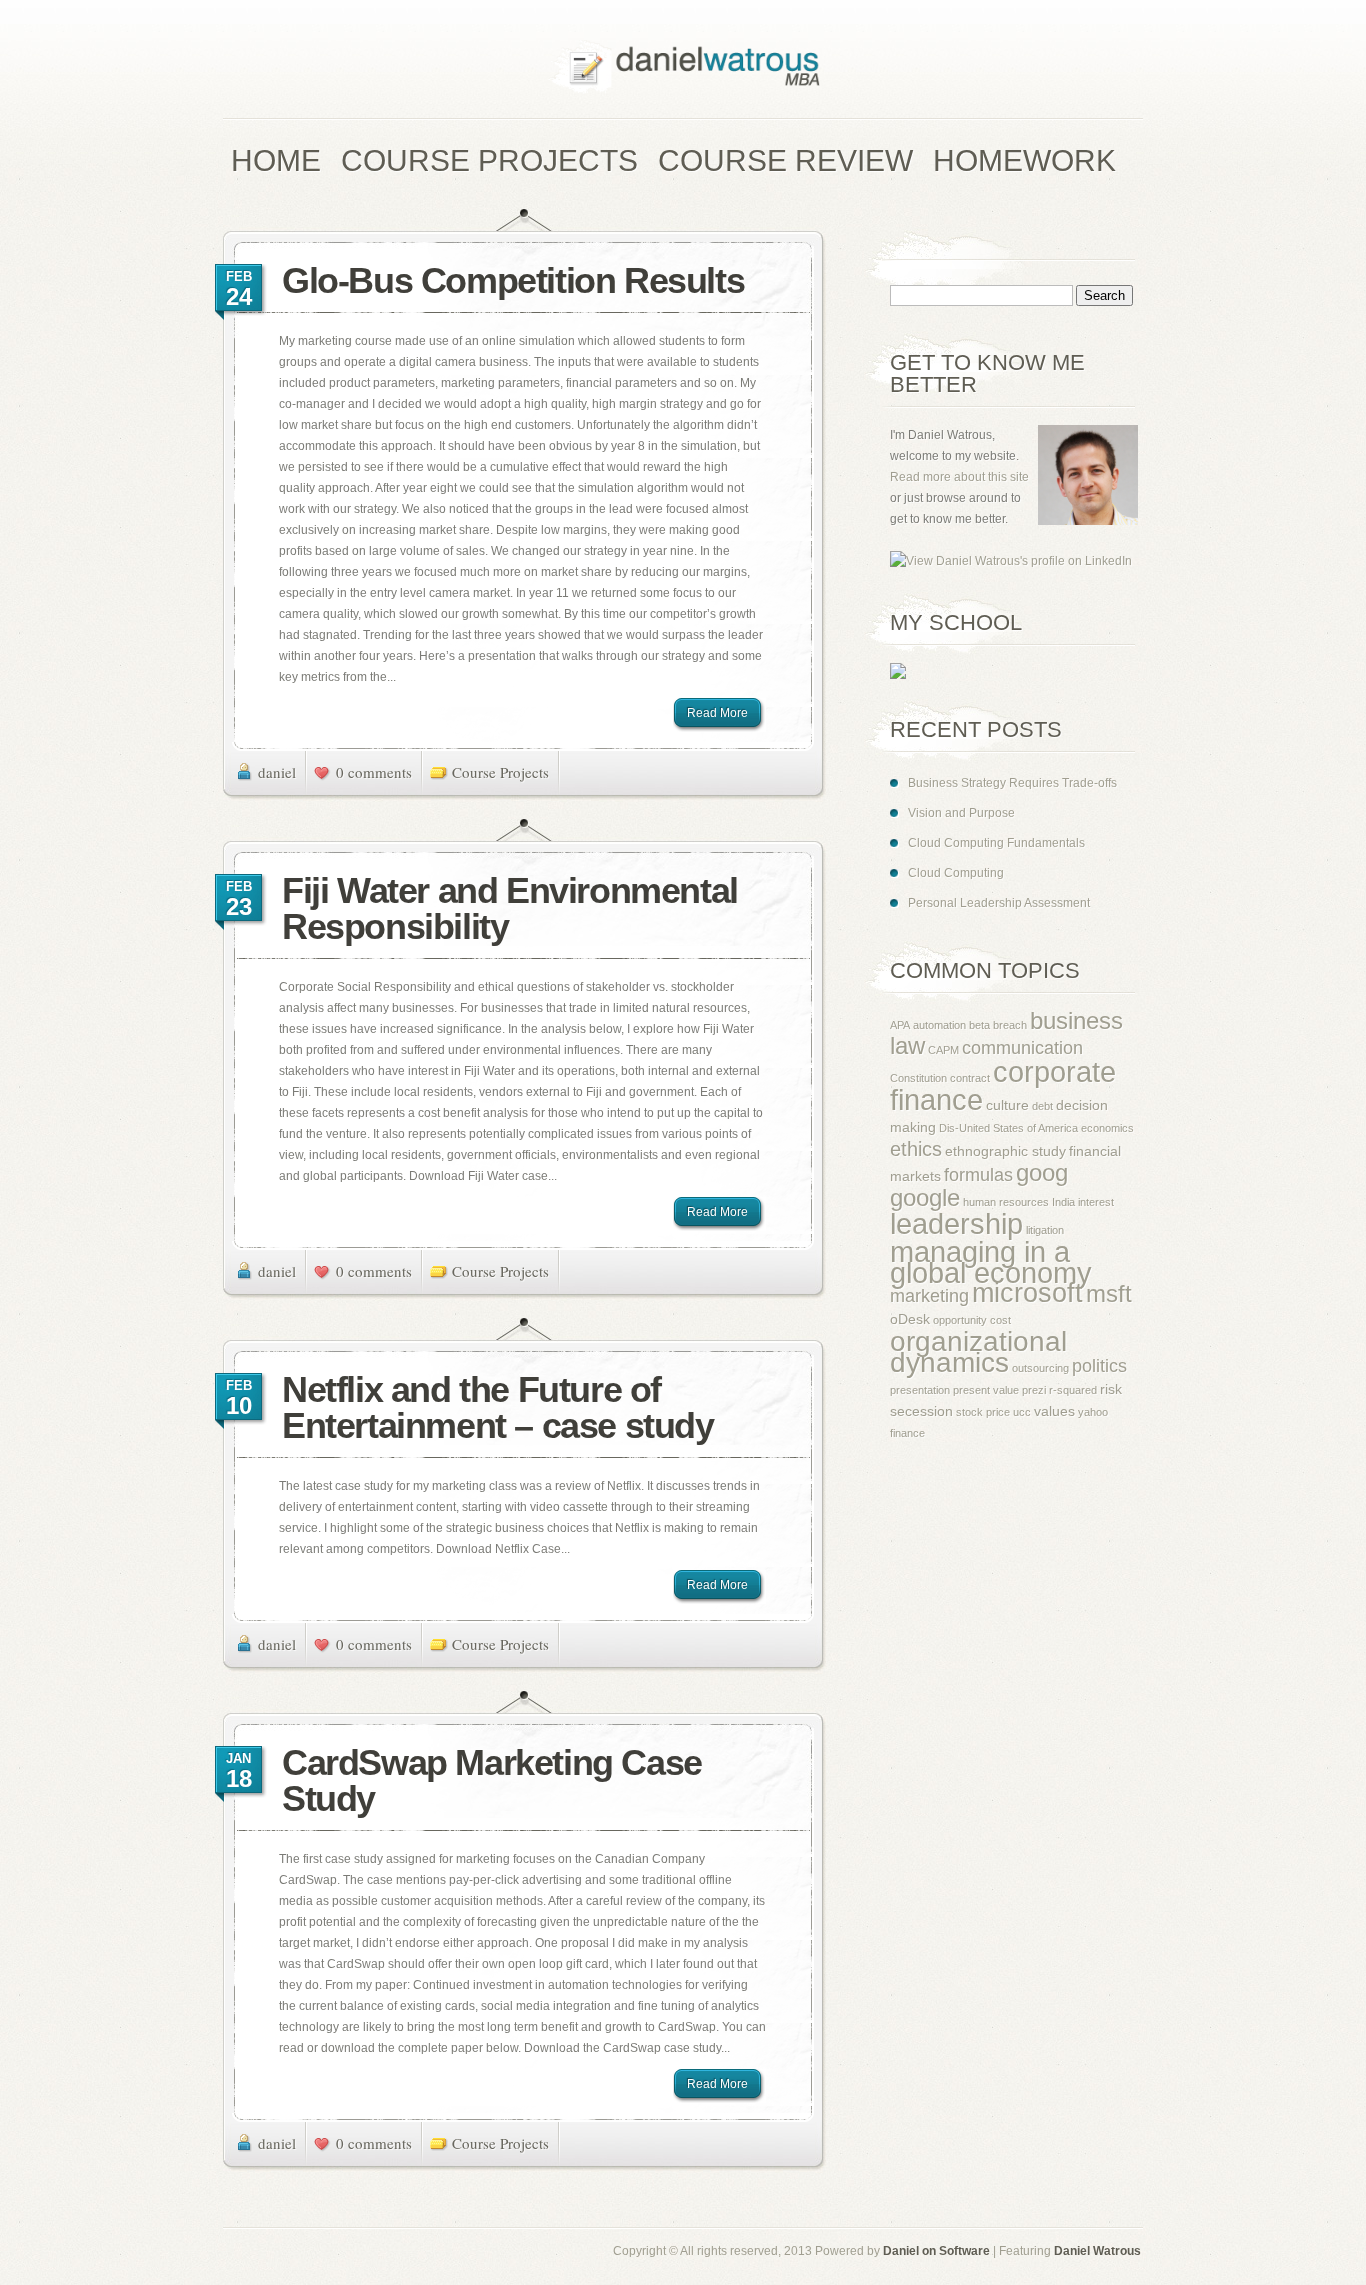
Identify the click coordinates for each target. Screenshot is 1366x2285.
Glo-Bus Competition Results (513, 280)
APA (900, 1025)
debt (1042, 1106)
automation (939, 1025)
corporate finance (1003, 1085)
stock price (983, 1412)
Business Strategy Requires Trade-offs (1012, 783)
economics (1107, 1128)
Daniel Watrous (1097, 2251)
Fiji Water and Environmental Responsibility (510, 908)
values (1054, 1411)
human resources (1006, 1202)
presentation (920, 1390)
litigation (1045, 1230)
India (1063, 1202)
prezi (1034, 1390)
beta (979, 1025)
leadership (956, 1223)
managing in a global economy (991, 1262)
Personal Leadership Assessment (999, 903)
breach (1010, 1025)
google (925, 1198)
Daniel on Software (936, 2251)
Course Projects (500, 772)
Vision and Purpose (961, 813)
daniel (277, 772)
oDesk (910, 1319)
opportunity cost (972, 1320)
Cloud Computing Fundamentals (996, 843)
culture (1007, 1105)
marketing (929, 1296)
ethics (916, 1149)
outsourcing (1040, 1368)
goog (1042, 1173)
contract (970, 1078)
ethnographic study (1005, 1151)
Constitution (918, 1078)
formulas (978, 1175)
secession (921, 1411)
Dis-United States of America (1008, 1128)
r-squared (1073, 1390)
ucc (1022, 1412)
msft (1109, 1294)
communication (1022, 1048)
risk (1111, 1389)
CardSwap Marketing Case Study (492, 1780)
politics (1099, 1366)
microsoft (1027, 1293)
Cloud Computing (956, 873)
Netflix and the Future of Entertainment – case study (498, 1407)
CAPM (943, 1050)
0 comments (374, 772)
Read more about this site (959, 477)
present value (986, 1390)
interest (1096, 1202)
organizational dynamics (978, 1352)
